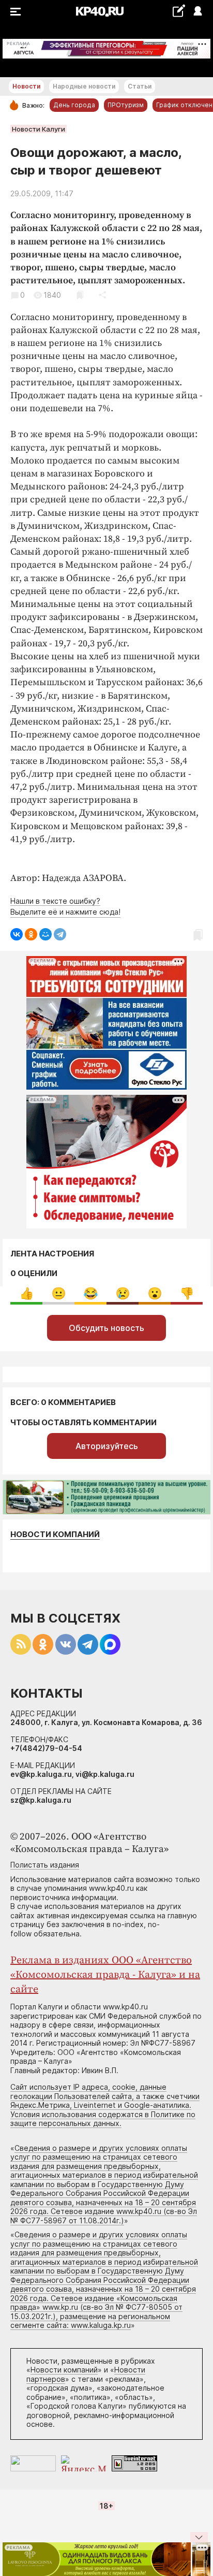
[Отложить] (80, 295)
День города (74, 105)
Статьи (140, 86)
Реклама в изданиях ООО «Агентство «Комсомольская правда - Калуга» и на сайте (105, 1975)
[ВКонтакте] (17, 934)
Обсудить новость (106, 1328)
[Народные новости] (179, 11)
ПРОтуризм (126, 105)
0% (27, 1293)
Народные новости (84, 86)
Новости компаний (55, 1534)
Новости (26, 86)
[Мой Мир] (45, 934)
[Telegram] (60, 934)
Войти (197, 12)
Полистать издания (45, 1865)
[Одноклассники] (31, 934)
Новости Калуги (39, 129)
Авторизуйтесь (107, 1446)
